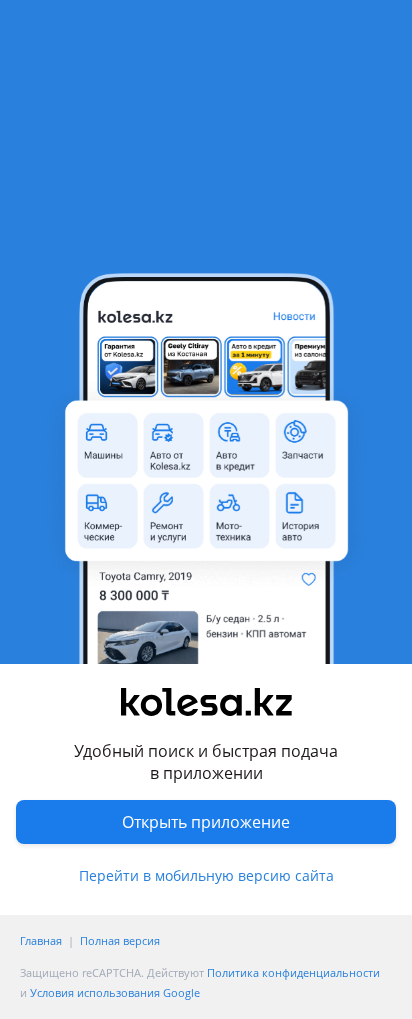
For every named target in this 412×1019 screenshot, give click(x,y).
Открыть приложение (206, 822)
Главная (41, 940)
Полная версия (120, 940)
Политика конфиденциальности (293, 972)
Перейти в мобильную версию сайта (206, 875)
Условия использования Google (115, 992)
